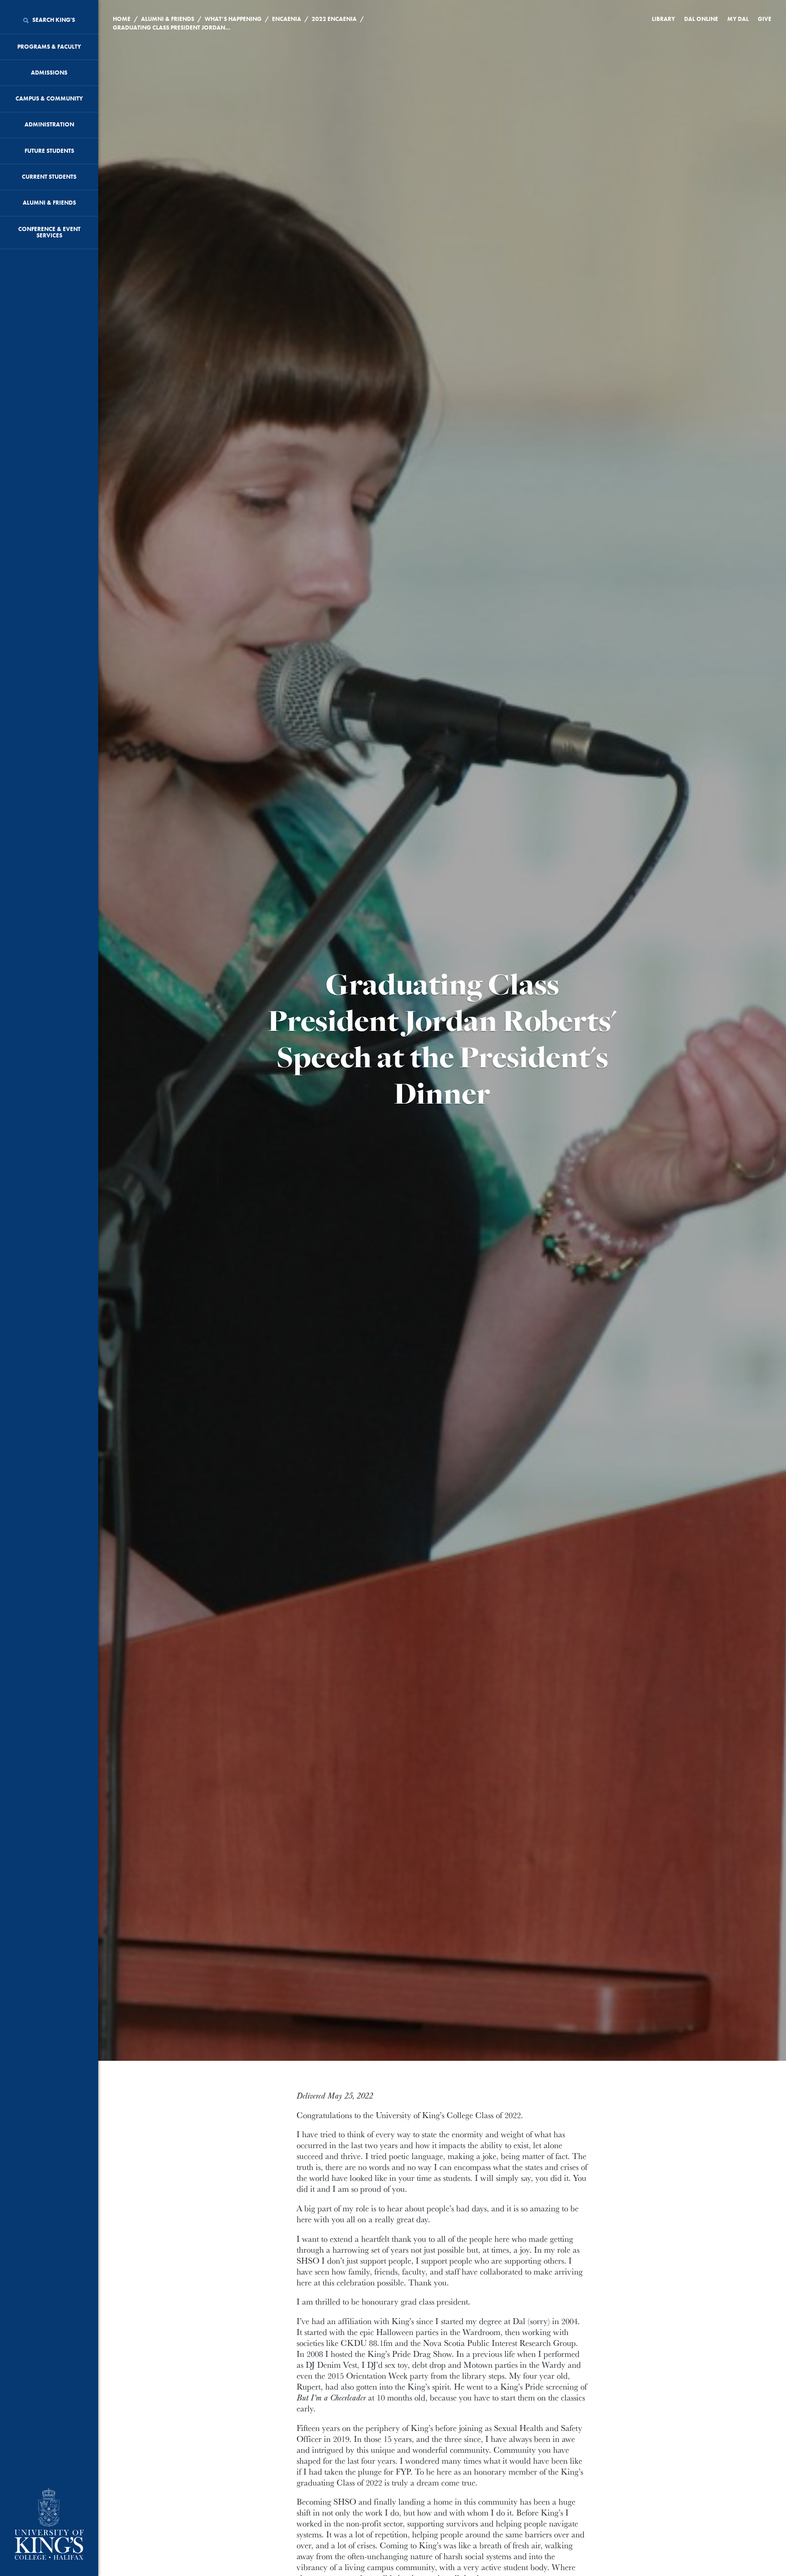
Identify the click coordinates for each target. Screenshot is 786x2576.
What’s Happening (233, 19)
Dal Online (701, 19)
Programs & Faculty (49, 47)
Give (765, 19)
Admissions (49, 73)
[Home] (49, 2525)
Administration (49, 124)
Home (122, 19)
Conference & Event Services (49, 232)
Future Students (49, 151)
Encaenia (287, 19)
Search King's (53, 20)
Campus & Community (49, 98)
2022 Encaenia (334, 19)
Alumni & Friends (49, 203)
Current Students (49, 177)
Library (663, 19)
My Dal (738, 19)
